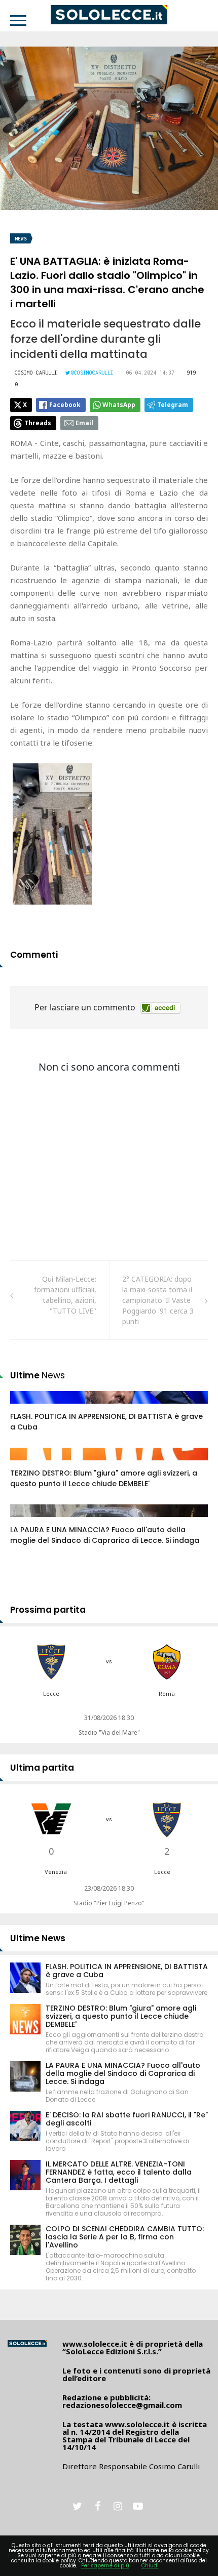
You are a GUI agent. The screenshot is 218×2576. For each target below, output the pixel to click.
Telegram (173, 405)
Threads (38, 423)
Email (84, 423)
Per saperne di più (105, 2566)
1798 (29, 1464)
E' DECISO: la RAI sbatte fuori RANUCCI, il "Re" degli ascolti (127, 2119)
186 (27, 1521)
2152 (29, 1407)
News (21, 239)
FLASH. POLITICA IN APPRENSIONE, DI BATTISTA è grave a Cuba (127, 1971)
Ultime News (38, 1938)
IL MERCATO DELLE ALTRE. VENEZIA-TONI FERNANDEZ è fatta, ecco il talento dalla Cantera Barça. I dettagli (119, 2172)
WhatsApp (119, 405)
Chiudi (150, 2566)
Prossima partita (48, 1610)
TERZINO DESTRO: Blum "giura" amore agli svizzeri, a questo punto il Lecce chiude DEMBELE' (104, 1478)
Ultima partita (42, 1768)
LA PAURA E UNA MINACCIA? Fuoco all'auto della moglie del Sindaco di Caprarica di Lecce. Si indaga (105, 1535)
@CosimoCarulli (92, 373)
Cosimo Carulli (36, 373)
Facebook (65, 405)
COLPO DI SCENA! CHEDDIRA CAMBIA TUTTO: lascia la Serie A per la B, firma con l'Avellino (125, 2237)
